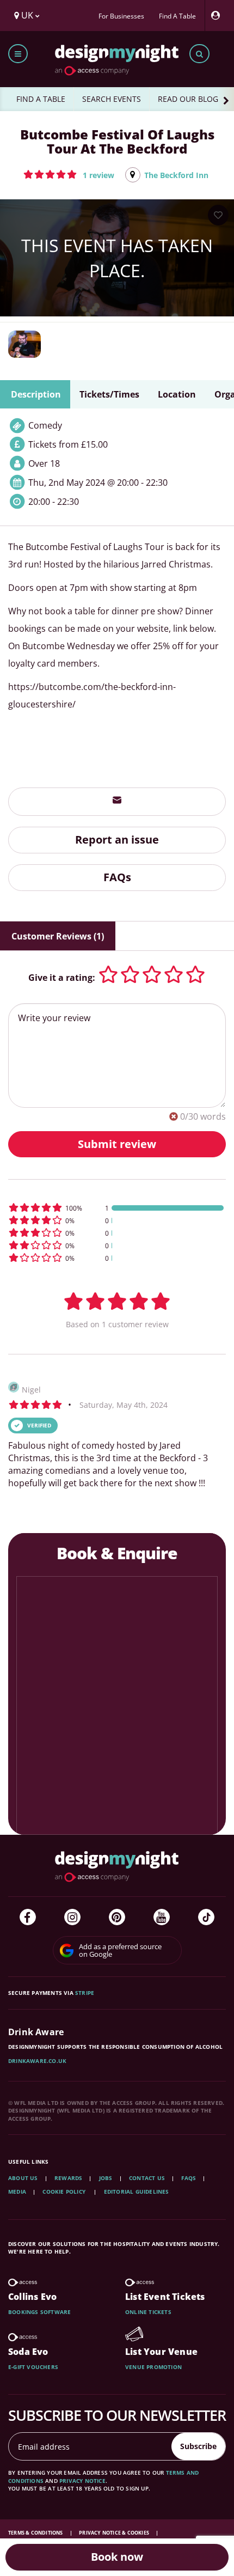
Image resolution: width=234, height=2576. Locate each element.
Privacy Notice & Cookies (115, 2533)
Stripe (85, 1993)
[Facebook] (28, 1917)
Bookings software (39, 2312)
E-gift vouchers (33, 2367)
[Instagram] (72, 1917)
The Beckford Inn (176, 175)
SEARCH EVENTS (112, 99)
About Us (23, 2178)
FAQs (117, 877)
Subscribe (198, 2446)
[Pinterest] (117, 1917)
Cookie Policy (65, 2192)
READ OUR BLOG (188, 99)
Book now (117, 2557)
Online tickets (148, 2312)
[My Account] (218, 16)
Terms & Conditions (36, 2533)
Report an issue (117, 840)
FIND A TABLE (41, 99)
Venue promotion (153, 2367)
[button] (69, 174)
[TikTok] (206, 1917)
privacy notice (82, 2481)
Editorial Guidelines (137, 2192)
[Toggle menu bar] (18, 54)
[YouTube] (162, 1917)
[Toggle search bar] (199, 54)
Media (17, 2192)
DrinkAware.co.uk (37, 2061)
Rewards (68, 2178)
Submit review (117, 1144)
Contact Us (147, 2178)
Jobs (106, 2178)
